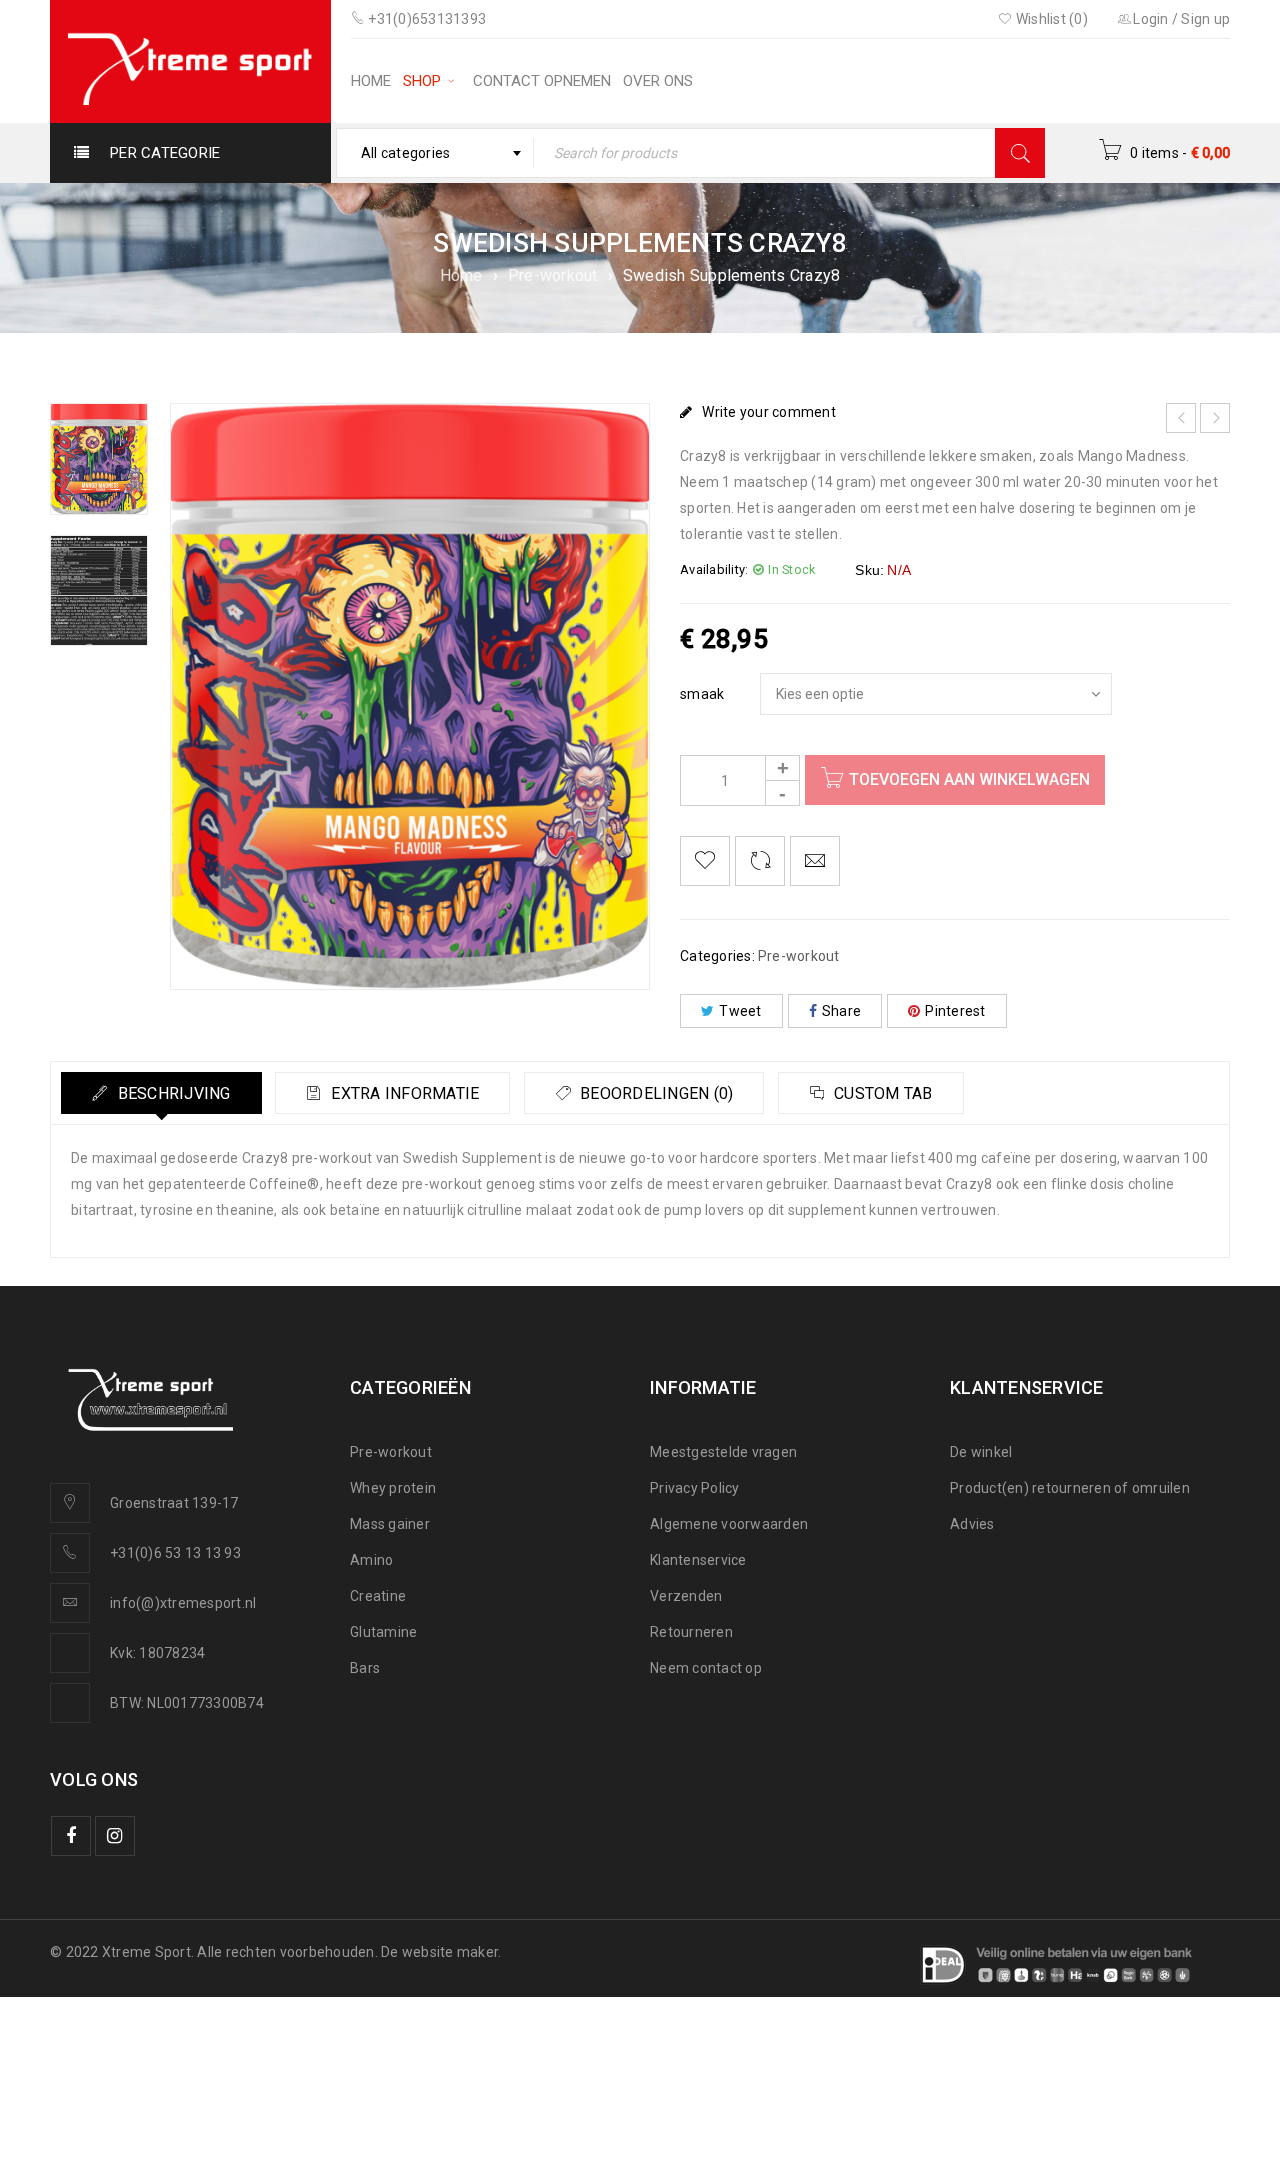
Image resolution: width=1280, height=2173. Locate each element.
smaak (702, 694)
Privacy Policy (695, 1488)
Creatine (378, 1596)
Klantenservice (698, 1560)
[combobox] (435, 153)
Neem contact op (706, 1668)
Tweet (740, 1011)
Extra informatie (403, 1093)
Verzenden (686, 1596)
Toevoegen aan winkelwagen (969, 779)
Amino (371, 1560)
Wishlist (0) (1050, 19)
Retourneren (691, 1632)
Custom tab (881, 1093)
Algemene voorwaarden (729, 1524)
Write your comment (769, 412)
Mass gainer (390, 1524)
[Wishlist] (705, 861)
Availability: (714, 569)
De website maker (439, 1952)
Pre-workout (553, 275)
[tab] (161, 1093)
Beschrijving (171, 1093)
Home (461, 275)
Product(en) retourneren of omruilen (1070, 1488)
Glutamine (383, 1632)
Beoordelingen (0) (655, 1093)
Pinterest (955, 1011)
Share (841, 1011)
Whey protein (393, 1488)
